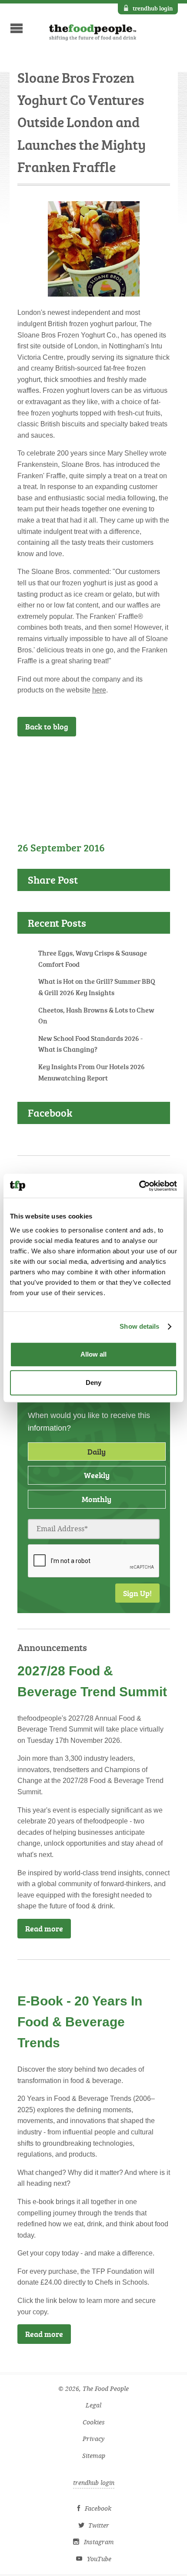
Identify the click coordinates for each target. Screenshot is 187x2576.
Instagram (99, 2542)
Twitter (99, 2526)
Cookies (94, 2422)
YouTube (99, 2559)
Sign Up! (137, 1593)
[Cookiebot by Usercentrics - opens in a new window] (139, 1186)
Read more (44, 1928)
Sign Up (143, 760)
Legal (93, 2406)
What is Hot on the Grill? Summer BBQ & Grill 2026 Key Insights (97, 987)
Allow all (93, 1354)
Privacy (93, 2439)
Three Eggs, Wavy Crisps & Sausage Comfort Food (93, 959)
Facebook (98, 2509)
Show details (139, 1326)
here (99, 690)
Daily (97, 1452)
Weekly (97, 1475)
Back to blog (47, 726)
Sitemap (94, 2456)
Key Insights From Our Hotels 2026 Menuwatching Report (92, 1072)
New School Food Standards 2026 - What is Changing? (90, 1044)
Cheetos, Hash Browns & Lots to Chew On (96, 1016)
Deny (93, 1383)
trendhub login (153, 8)
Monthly (97, 1499)
